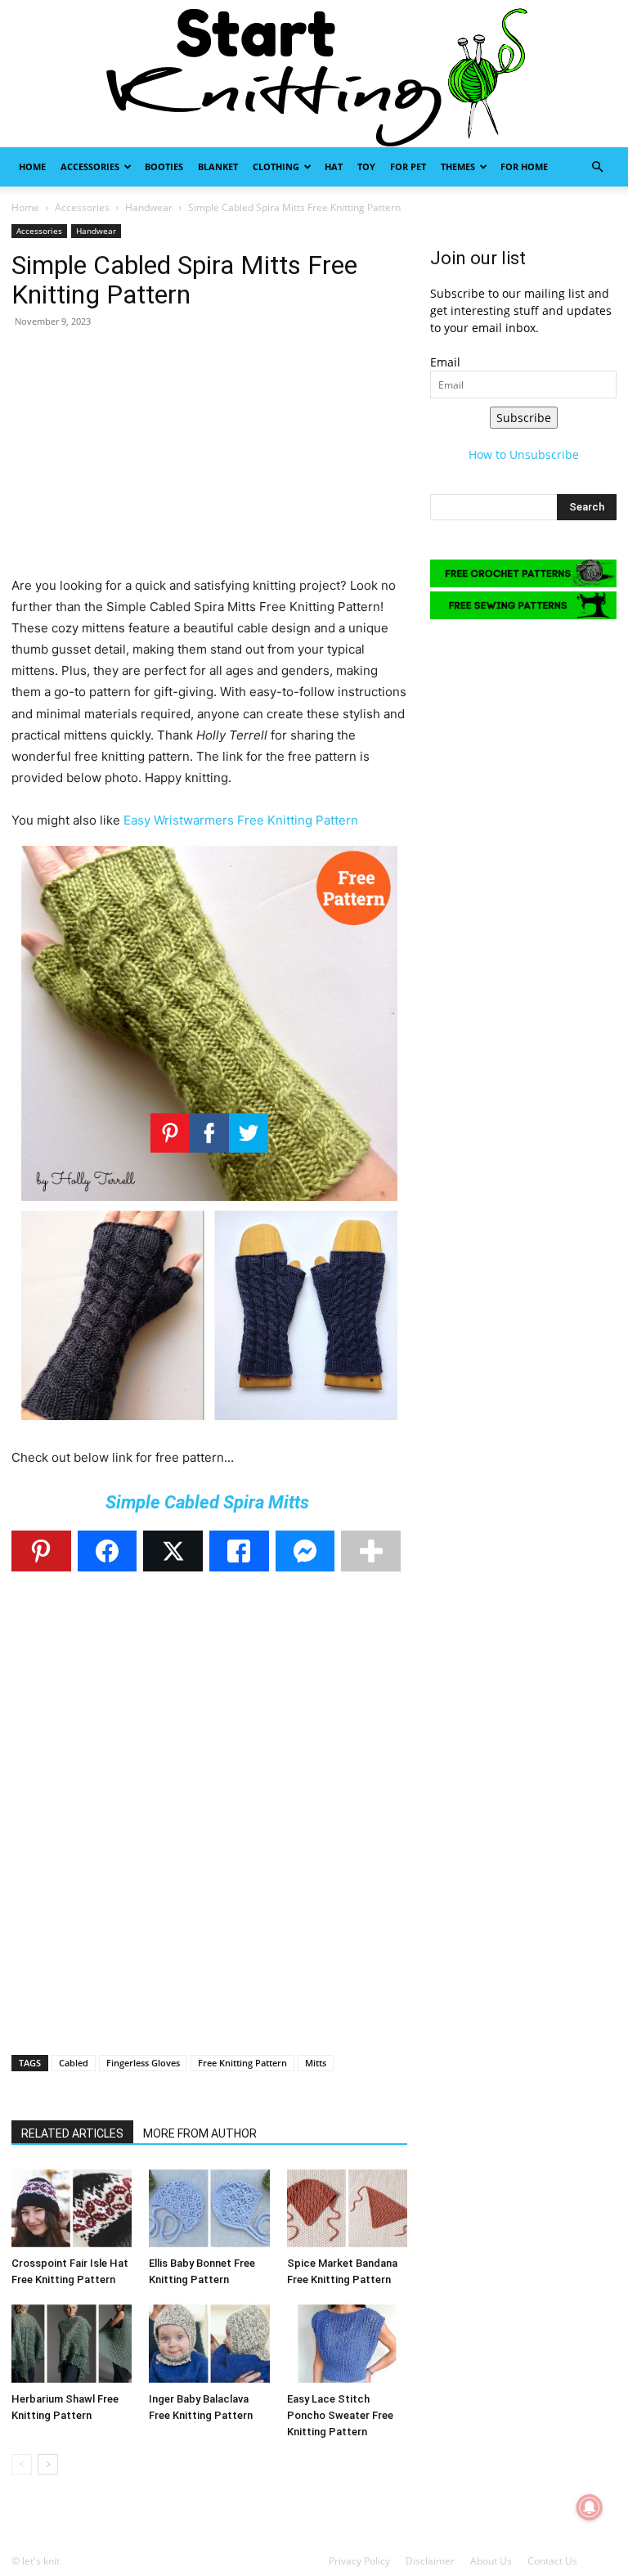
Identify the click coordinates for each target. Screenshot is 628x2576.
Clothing (276, 166)
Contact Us (552, 2561)
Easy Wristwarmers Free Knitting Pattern (241, 820)
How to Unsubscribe (524, 454)
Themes (458, 166)
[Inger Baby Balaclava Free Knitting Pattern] (209, 2343)
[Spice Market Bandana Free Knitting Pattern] (347, 2208)
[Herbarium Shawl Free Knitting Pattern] (72, 2343)
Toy (366, 166)
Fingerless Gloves (143, 2063)
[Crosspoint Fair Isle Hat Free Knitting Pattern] (72, 2208)
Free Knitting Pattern (242, 2063)
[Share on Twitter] (173, 1551)
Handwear (149, 207)
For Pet (408, 166)
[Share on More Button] (371, 1551)
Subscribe (524, 418)
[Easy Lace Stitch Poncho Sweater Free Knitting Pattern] (347, 2343)
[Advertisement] (209, 461)
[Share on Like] (239, 1551)
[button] (597, 167)
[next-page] (48, 2464)
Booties (164, 166)
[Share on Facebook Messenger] (305, 1551)
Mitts (316, 2063)
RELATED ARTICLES (72, 2133)
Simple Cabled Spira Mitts (209, 1502)
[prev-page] (22, 2464)
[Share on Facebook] (108, 1551)
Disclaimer (430, 2561)
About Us (491, 2561)
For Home (524, 166)
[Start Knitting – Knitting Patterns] (314, 74)
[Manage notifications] (590, 2507)
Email (445, 362)
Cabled (74, 2063)
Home (32, 166)
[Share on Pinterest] (41, 1551)
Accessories (90, 166)
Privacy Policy (359, 2561)
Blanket (218, 166)
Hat (334, 166)
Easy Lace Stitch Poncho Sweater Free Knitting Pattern (340, 2415)
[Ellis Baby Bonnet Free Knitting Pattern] (209, 2208)
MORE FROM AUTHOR (200, 2133)
